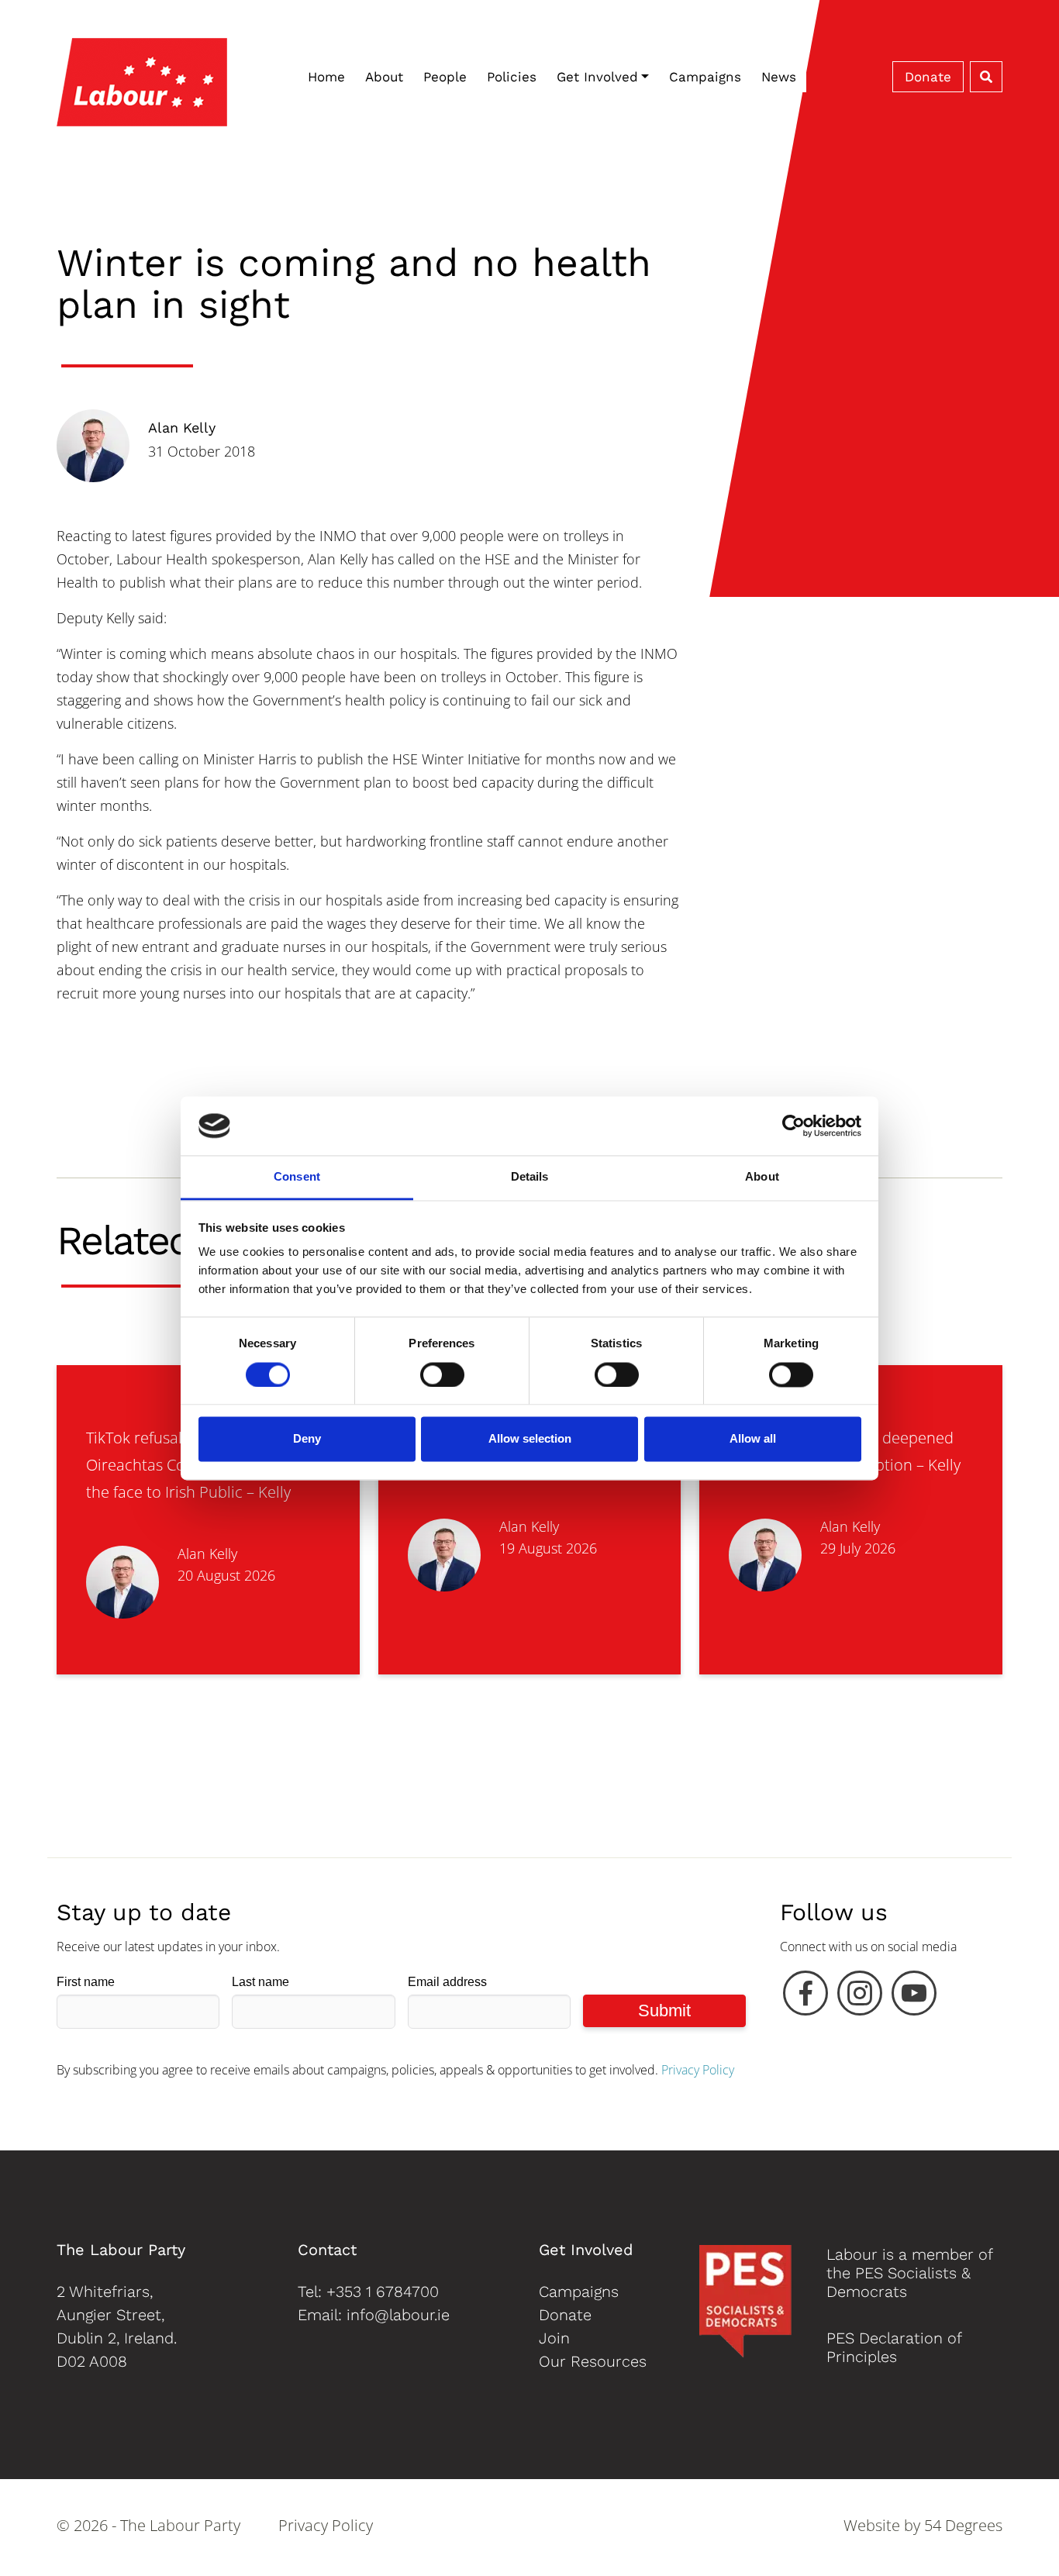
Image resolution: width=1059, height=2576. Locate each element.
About (384, 77)
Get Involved (597, 77)
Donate (928, 77)
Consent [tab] (297, 1177)
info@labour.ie (398, 2315)
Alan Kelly (182, 428)
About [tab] (762, 1177)
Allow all (753, 1439)
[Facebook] (805, 1997)
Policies (512, 77)
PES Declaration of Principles (894, 2347)
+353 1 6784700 (383, 2292)
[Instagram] (860, 1997)
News (779, 77)
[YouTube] (914, 1997)
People (445, 77)
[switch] (442, 1374)
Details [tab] (530, 1177)
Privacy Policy (698, 2070)
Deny (307, 1439)
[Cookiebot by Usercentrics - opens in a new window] (793, 1126)
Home (326, 77)
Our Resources (593, 2361)
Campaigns (705, 77)
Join (554, 2338)
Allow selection (530, 1439)
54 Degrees (963, 2525)
